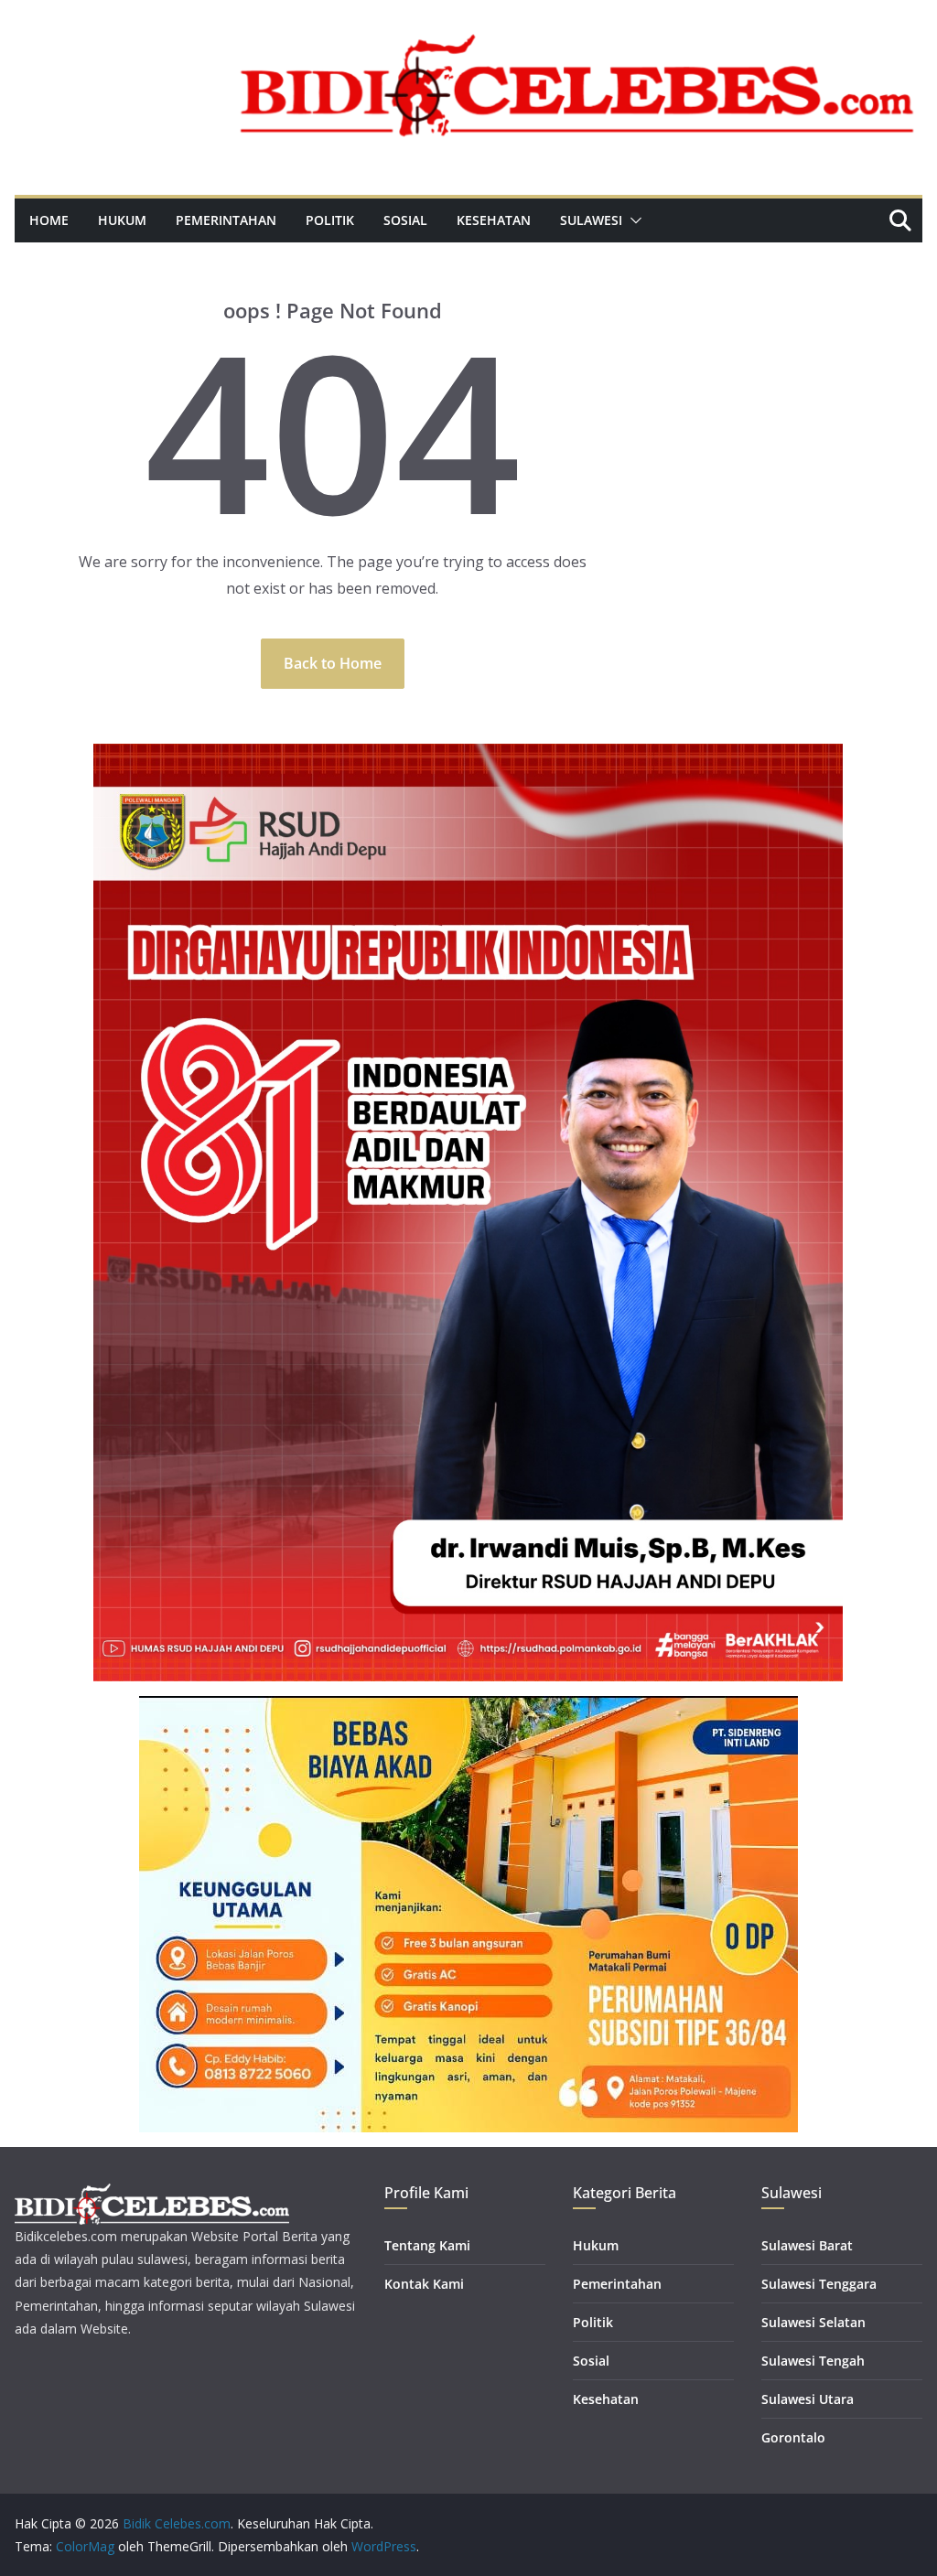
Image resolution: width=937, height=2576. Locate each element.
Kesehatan (494, 220)
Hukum (122, 220)
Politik (330, 220)
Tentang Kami (427, 2245)
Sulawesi (591, 220)
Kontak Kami (424, 2284)
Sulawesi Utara (808, 2399)
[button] (632, 220)
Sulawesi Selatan (813, 2322)
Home (49, 220)
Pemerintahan (226, 220)
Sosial (405, 220)
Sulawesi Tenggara (819, 2284)
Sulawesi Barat (807, 2245)
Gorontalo (793, 2437)
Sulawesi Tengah (813, 2361)
